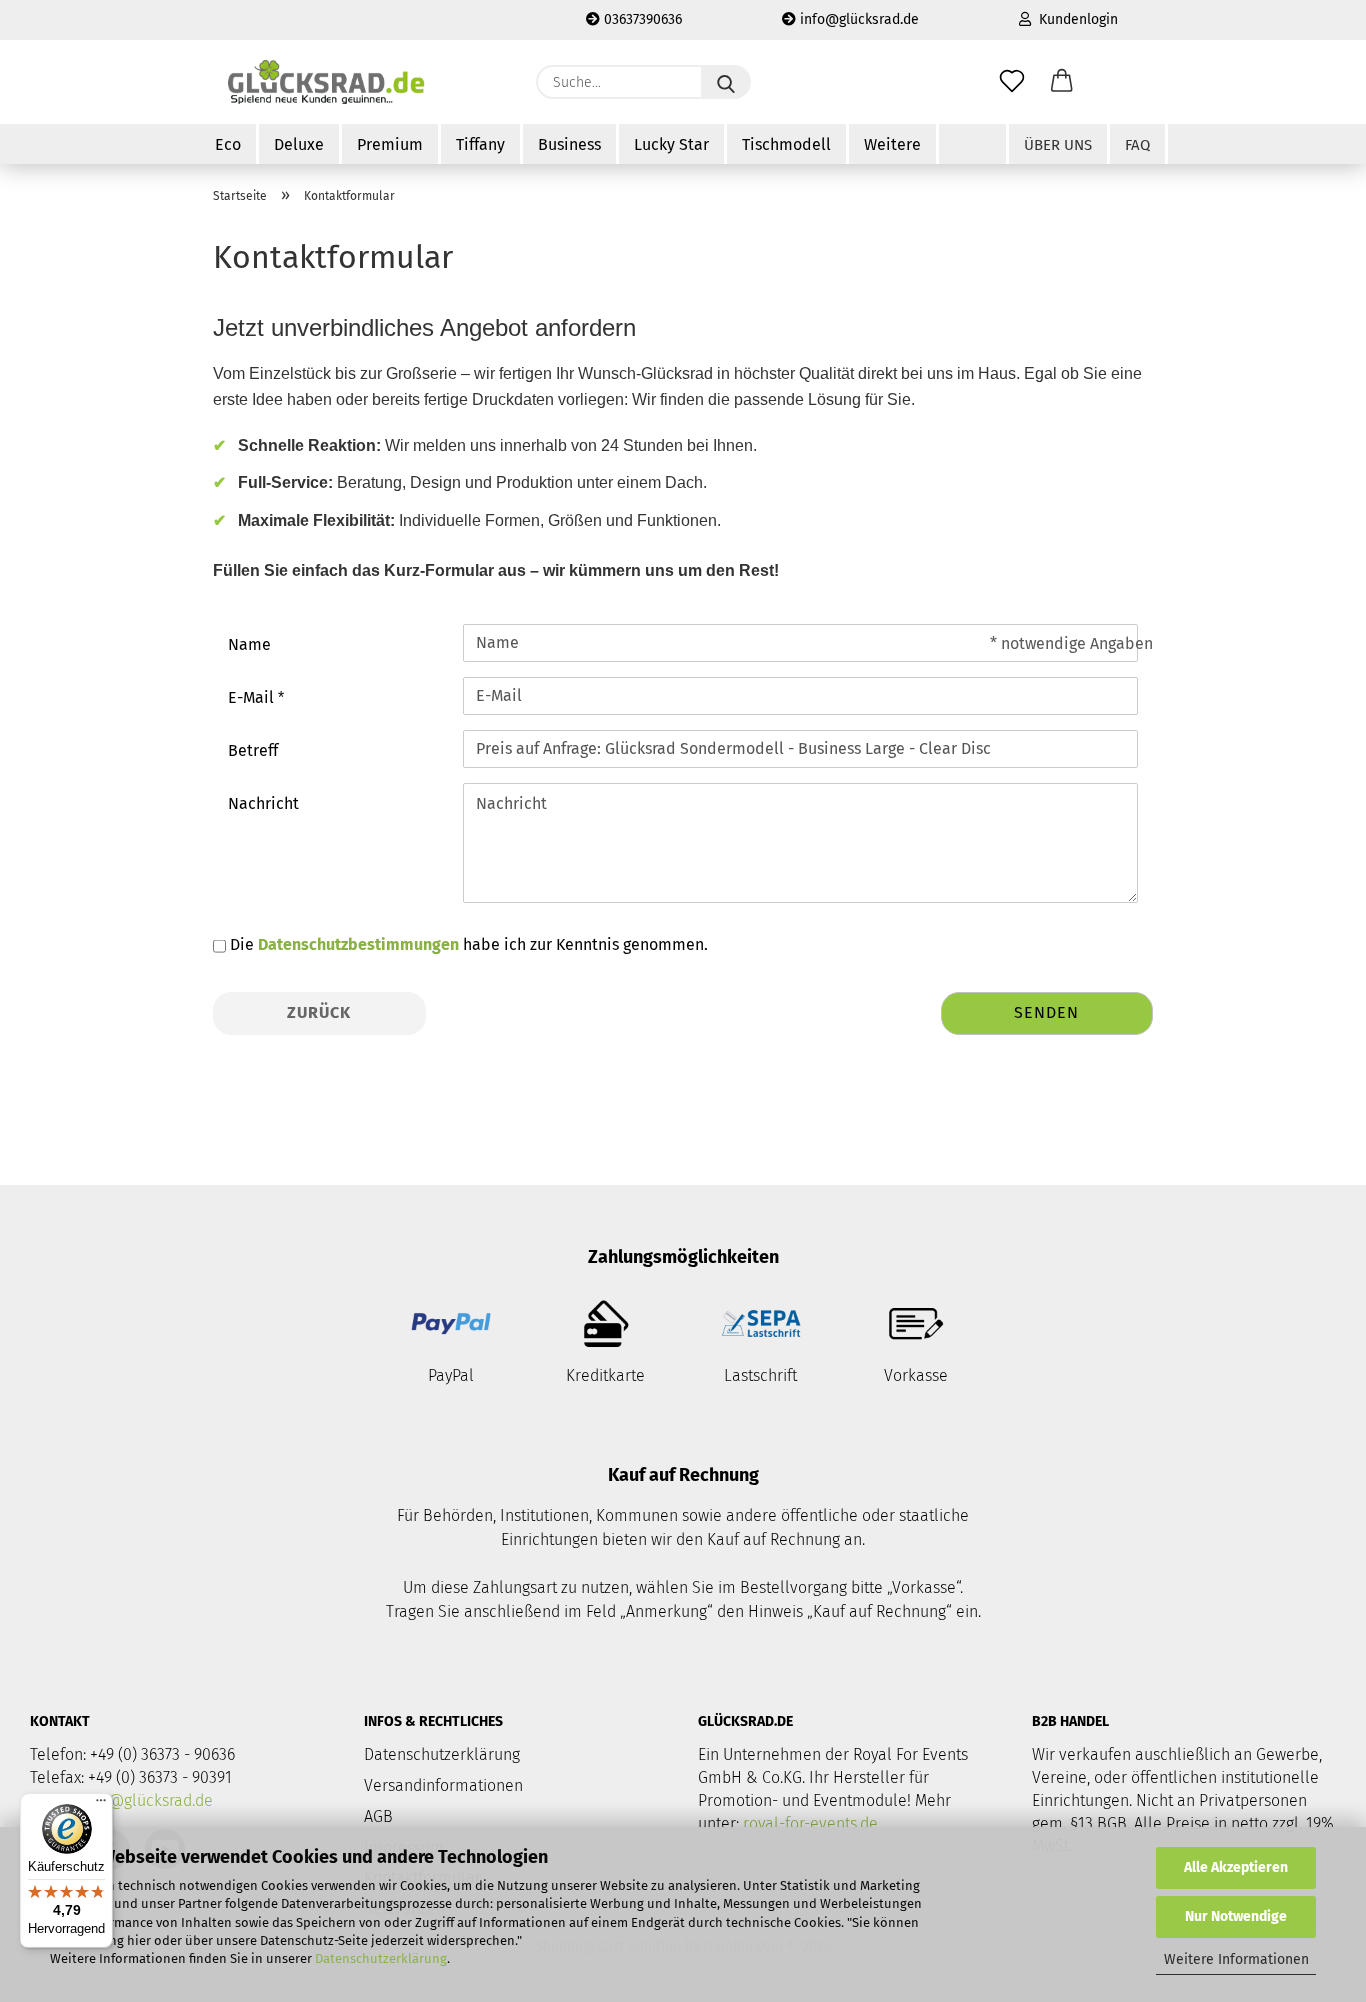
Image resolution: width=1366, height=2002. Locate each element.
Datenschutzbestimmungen (358, 944)
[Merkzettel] (1012, 82)
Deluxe (299, 144)
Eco (228, 144)
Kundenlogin (1074, 19)
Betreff (253, 750)
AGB (378, 1816)
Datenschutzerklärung (381, 1958)
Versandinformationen (443, 1785)
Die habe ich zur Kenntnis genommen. (469, 944)
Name (249, 644)
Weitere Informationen (1236, 1959)
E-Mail (253, 697)
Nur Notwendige (1236, 1916)
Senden (1046, 1012)
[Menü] (101, 1805)
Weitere (892, 144)
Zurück (319, 1012)
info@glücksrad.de (857, 19)
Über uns (1058, 145)
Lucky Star (671, 144)
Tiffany (480, 144)
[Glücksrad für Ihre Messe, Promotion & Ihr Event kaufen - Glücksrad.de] (329, 82)
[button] (1062, 82)
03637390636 (641, 19)
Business (569, 144)
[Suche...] (726, 82)
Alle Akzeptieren (1236, 1867)
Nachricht (263, 803)
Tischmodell (786, 144)
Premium (390, 144)
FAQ (1137, 145)
